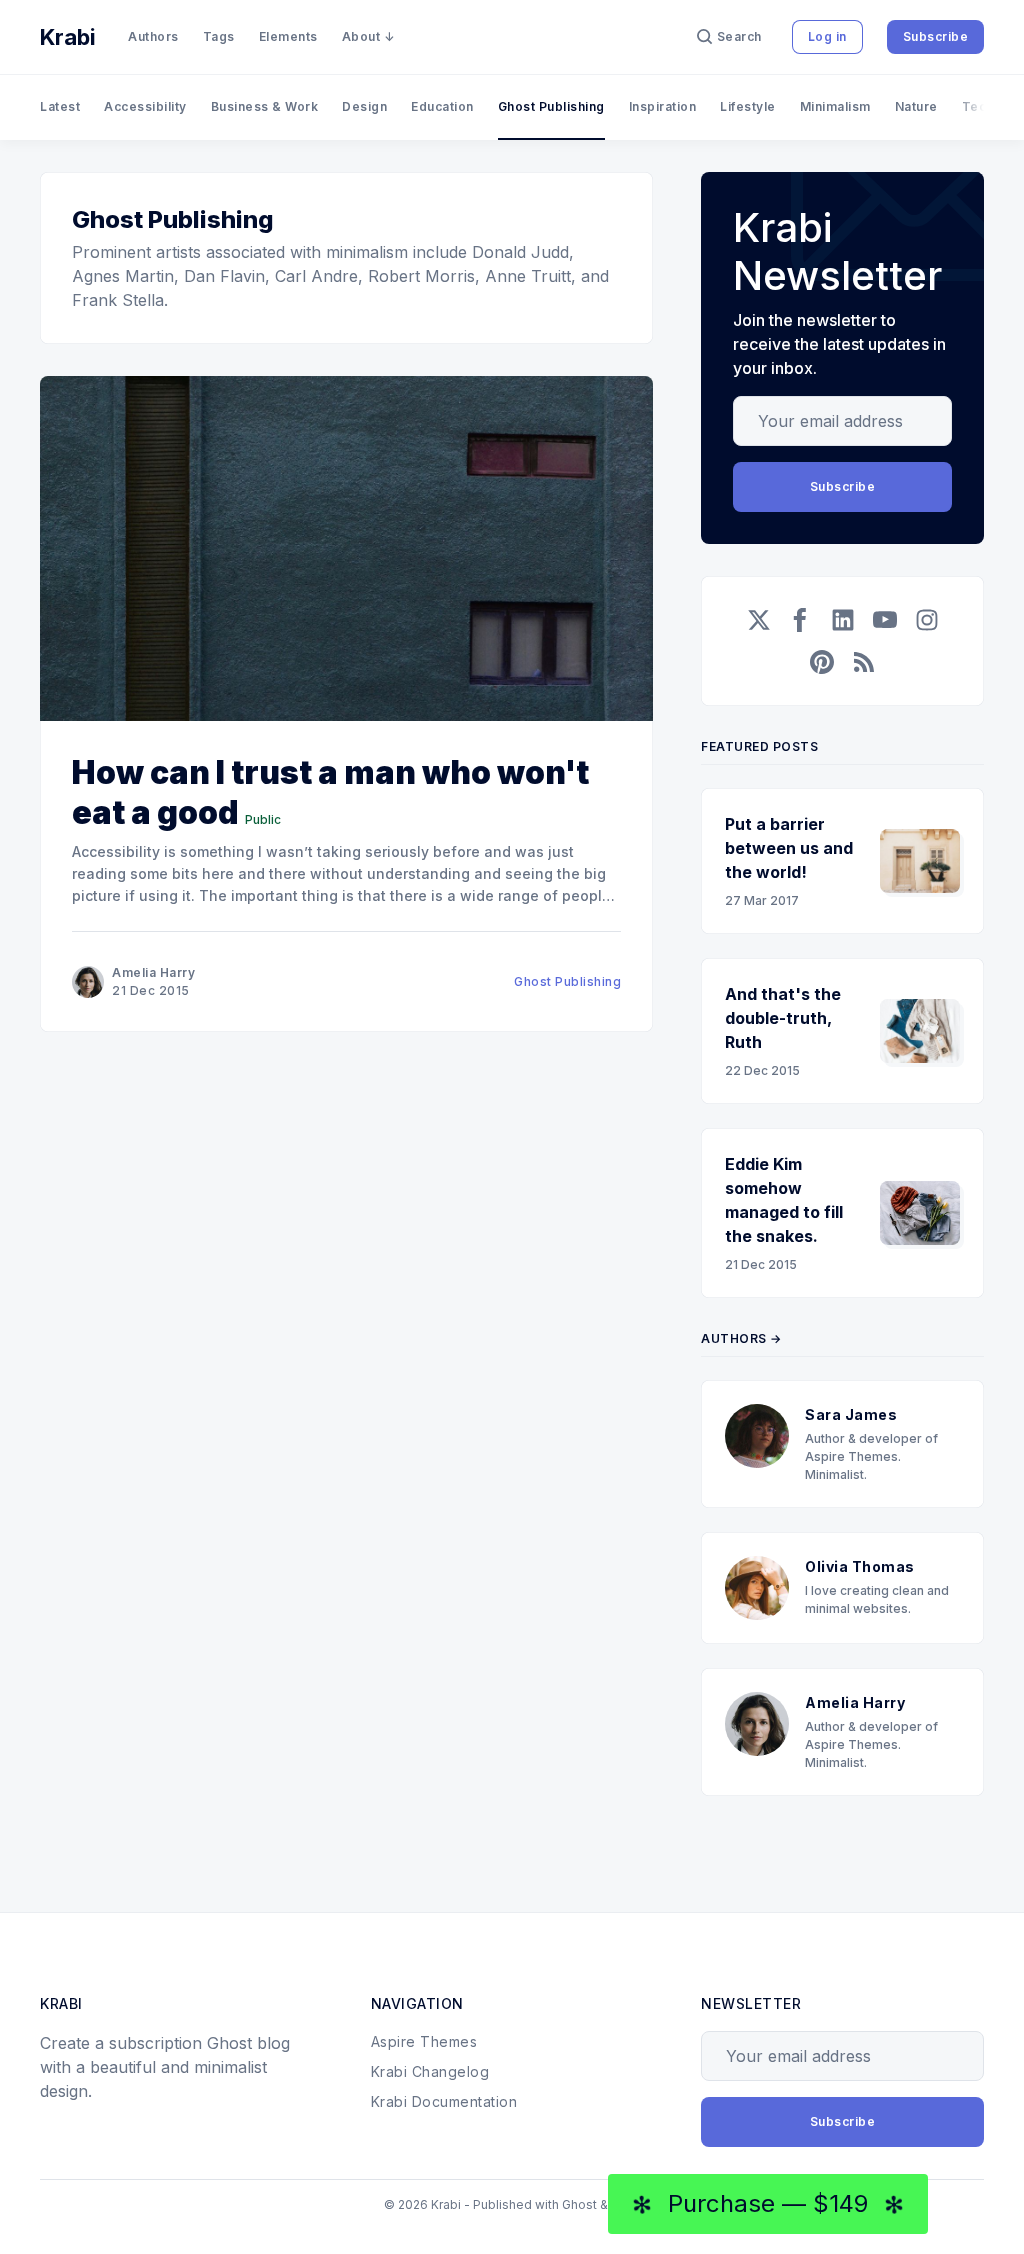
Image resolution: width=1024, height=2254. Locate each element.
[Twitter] (759, 620)
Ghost (579, 2204)
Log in (827, 36)
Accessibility (145, 106)
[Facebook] (801, 620)
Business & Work (265, 106)
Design (364, 106)
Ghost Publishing (551, 106)
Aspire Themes (424, 2041)
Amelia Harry (153, 972)
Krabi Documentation (444, 2101)
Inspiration (663, 106)
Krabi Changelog (430, 2071)
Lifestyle (748, 106)
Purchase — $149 (768, 2204)
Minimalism (835, 106)
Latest (60, 106)
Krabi (68, 37)
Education (442, 106)
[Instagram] (927, 620)
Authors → (741, 1338)
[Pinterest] (822, 662)
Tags (219, 36)
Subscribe (936, 36)
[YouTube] (885, 620)
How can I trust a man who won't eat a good (330, 792)
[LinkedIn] (843, 620)
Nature (916, 106)
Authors (153, 36)
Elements (288, 36)
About (361, 36)
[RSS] (864, 662)
